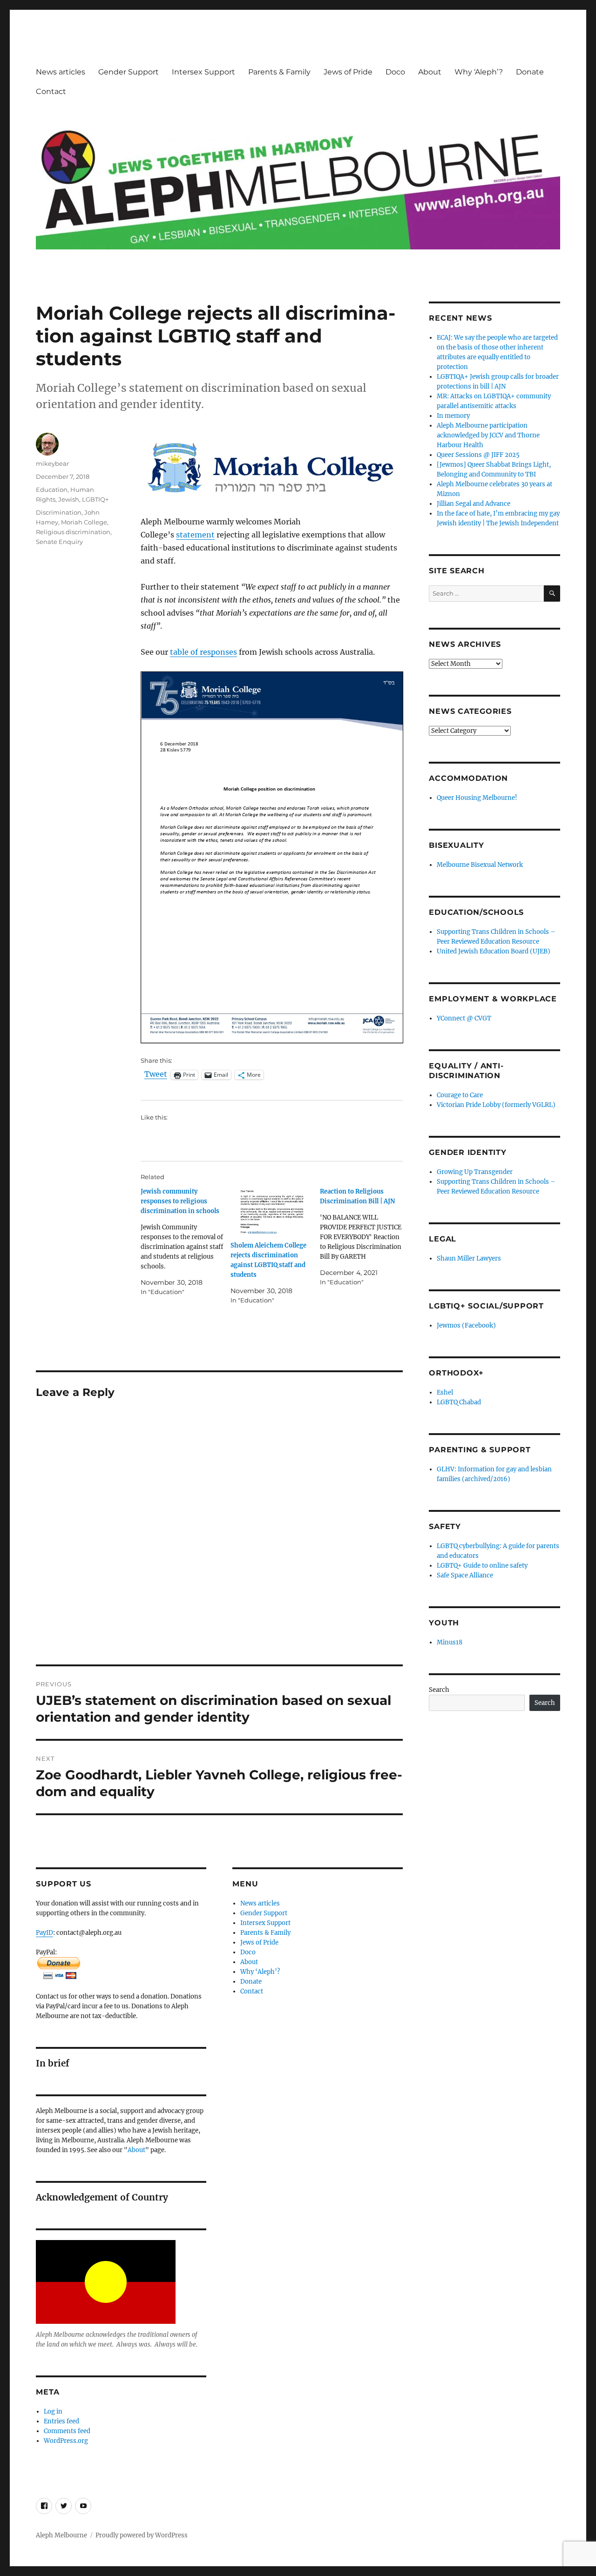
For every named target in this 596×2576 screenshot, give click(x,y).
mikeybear (52, 463)
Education (52, 490)
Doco (395, 72)
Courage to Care (460, 1095)
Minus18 (450, 1642)
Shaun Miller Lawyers (469, 1258)
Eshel (445, 1392)
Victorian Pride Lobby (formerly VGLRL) (496, 1105)
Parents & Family (279, 72)
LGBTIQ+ (95, 499)
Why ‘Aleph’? (479, 72)
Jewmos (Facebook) (466, 1325)
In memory (453, 416)
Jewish (69, 499)
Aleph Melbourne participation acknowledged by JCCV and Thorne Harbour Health (488, 435)
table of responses (203, 652)
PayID (44, 1933)
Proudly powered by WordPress (142, 2535)
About (430, 72)
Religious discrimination (73, 532)
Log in (53, 2412)
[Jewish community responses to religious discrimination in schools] (185, 1242)
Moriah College (84, 522)
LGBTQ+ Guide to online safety (482, 1566)
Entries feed (61, 2421)
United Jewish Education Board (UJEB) (494, 951)
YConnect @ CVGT (464, 1018)
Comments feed (67, 2431)
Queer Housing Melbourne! (477, 798)
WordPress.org (66, 2441)
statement (195, 535)
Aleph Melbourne (61, 2535)
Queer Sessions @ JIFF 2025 (478, 455)
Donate (530, 72)
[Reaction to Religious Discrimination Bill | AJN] (365, 1237)
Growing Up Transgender (475, 1172)
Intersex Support (203, 72)
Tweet (156, 1074)
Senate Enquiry (59, 542)
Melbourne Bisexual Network (480, 865)
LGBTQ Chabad (459, 1402)
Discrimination (59, 512)
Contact (51, 91)
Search (439, 1690)
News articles (61, 72)
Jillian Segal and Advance (474, 504)
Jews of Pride (348, 72)
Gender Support (129, 72)
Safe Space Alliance (465, 1575)
